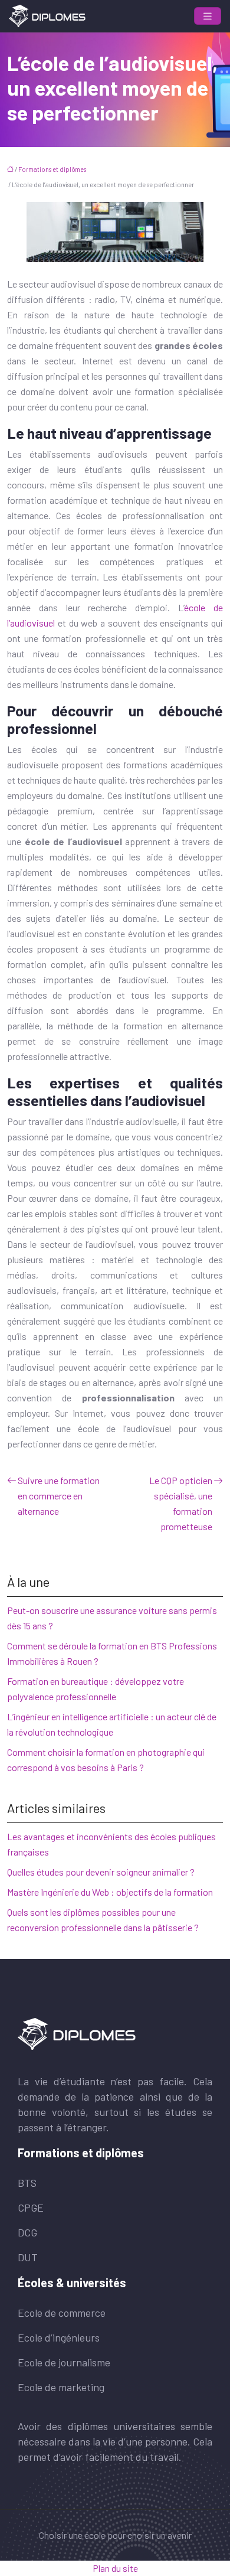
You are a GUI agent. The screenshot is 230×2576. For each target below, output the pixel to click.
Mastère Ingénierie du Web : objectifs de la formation (110, 1892)
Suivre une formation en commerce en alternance (59, 1496)
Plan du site (115, 2568)
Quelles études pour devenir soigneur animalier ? (101, 1872)
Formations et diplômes (52, 169)
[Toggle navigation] (208, 16)
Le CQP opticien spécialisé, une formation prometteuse (181, 1503)
